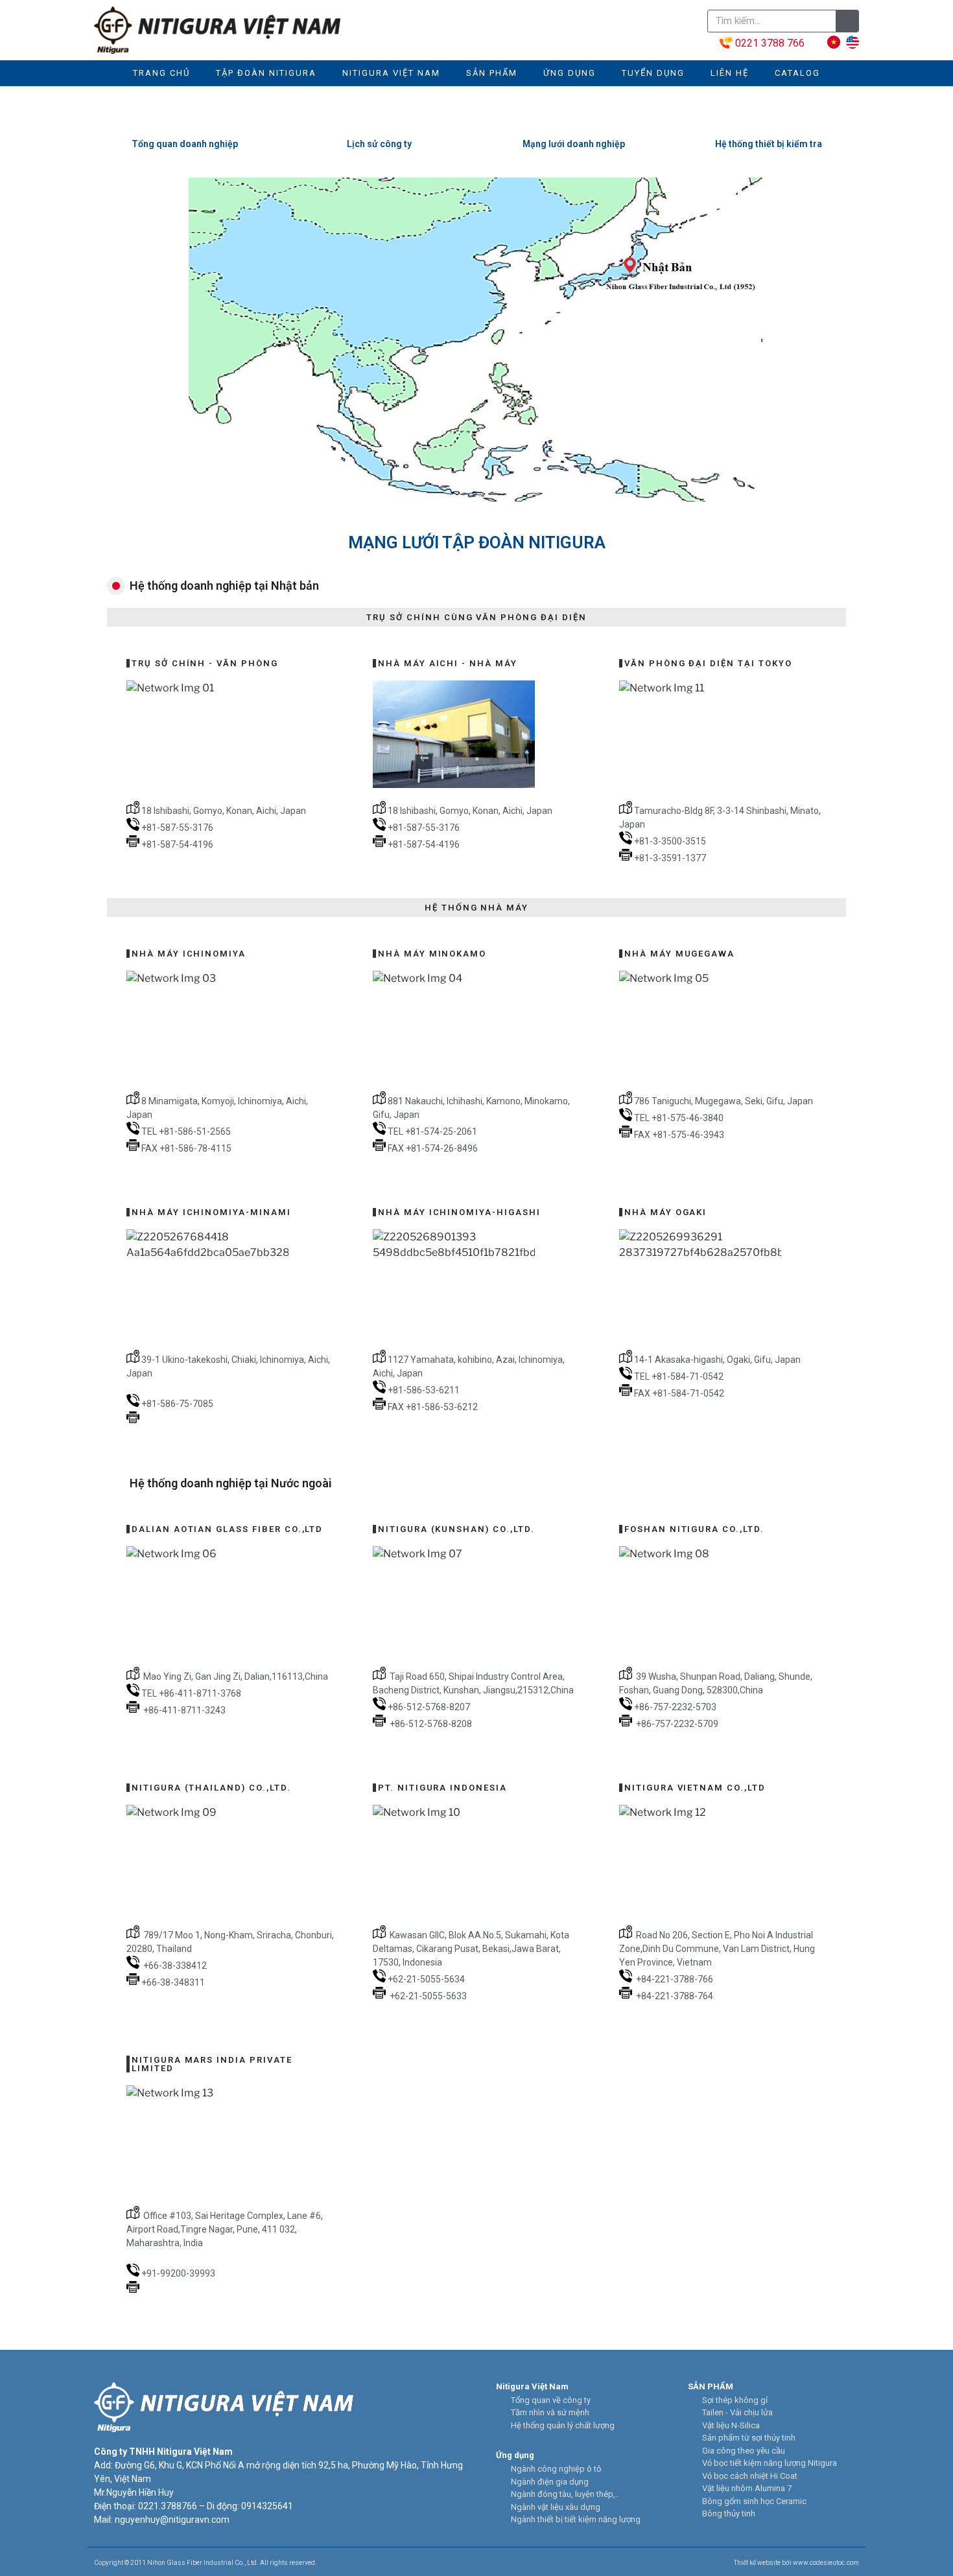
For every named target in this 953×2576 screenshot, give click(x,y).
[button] (106, 340)
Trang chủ (161, 73)
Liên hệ (730, 73)
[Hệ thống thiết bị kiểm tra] (768, 119)
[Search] (847, 21)
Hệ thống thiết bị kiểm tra (769, 144)
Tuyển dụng (653, 73)
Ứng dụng (570, 73)
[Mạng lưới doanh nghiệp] (574, 119)
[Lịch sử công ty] (379, 119)
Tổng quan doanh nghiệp (185, 144)
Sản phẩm (492, 73)
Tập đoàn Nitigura (266, 73)
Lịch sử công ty (379, 144)
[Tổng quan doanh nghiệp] (185, 119)
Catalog (797, 73)
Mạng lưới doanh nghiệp (574, 144)
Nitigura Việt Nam (391, 73)
